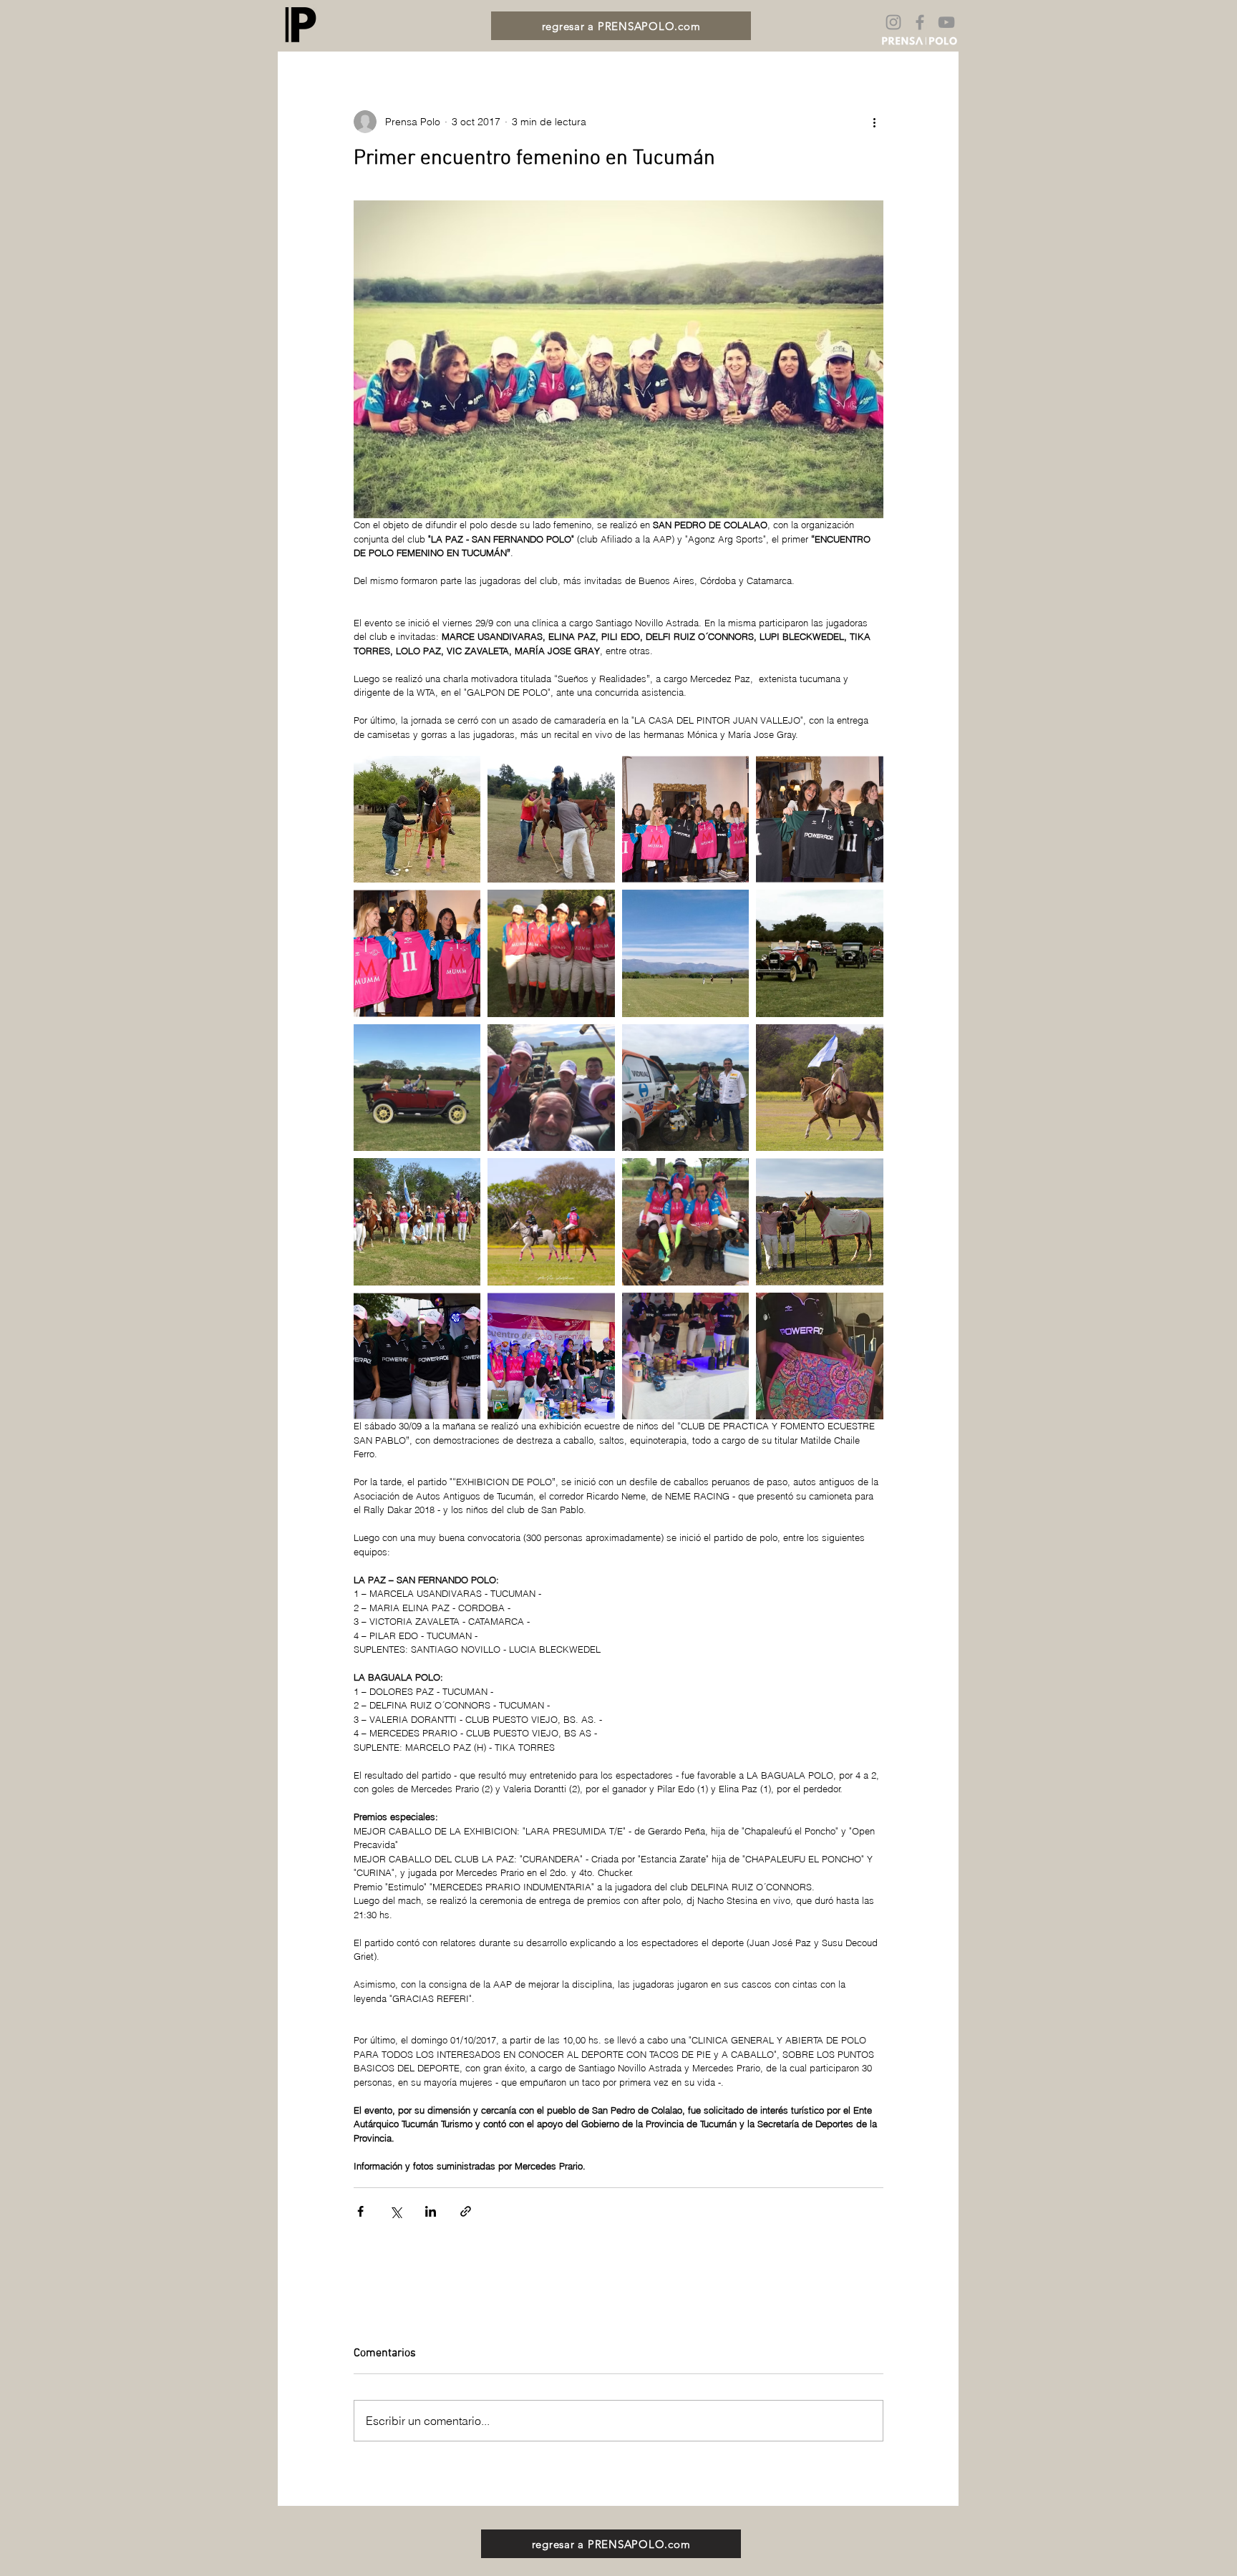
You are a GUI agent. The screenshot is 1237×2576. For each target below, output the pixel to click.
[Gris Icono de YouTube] (946, 22)
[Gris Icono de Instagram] (893, 22)
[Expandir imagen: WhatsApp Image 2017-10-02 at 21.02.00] (686, 1088)
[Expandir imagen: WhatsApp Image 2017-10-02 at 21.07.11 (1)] (417, 1222)
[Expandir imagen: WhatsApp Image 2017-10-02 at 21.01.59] (417, 1088)
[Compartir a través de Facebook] (360, 2211)
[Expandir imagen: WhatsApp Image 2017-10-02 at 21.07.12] (686, 1356)
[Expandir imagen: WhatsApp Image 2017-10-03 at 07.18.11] (686, 820)
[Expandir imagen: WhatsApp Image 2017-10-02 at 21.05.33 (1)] (820, 1222)
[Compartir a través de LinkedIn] (431, 2211)
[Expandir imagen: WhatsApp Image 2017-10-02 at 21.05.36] (417, 1356)
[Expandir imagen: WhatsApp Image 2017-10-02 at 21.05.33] (551, 1222)
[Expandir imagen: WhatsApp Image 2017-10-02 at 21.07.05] (417, 820)
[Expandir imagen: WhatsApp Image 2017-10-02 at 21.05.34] (551, 1356)
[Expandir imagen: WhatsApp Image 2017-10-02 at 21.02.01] (820, 1088)
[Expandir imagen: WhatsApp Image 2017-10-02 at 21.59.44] (820, 1356)
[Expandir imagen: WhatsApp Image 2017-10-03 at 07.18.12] (417, 953)
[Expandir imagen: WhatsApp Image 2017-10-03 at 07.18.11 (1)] (820, 820)
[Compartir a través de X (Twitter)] (396, 2211)
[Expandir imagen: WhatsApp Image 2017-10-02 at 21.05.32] (551, 953)
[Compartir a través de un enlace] (466, 2211)
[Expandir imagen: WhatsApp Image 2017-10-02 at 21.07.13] (686, 1222)
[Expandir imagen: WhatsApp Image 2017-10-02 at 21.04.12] (551, 1088)
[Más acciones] (875, 122)
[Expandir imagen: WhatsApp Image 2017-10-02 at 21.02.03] (820, 953)
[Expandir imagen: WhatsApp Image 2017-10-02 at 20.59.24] (686, 953)
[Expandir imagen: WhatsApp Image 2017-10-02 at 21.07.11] (551, 820)
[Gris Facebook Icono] (920, 22)
